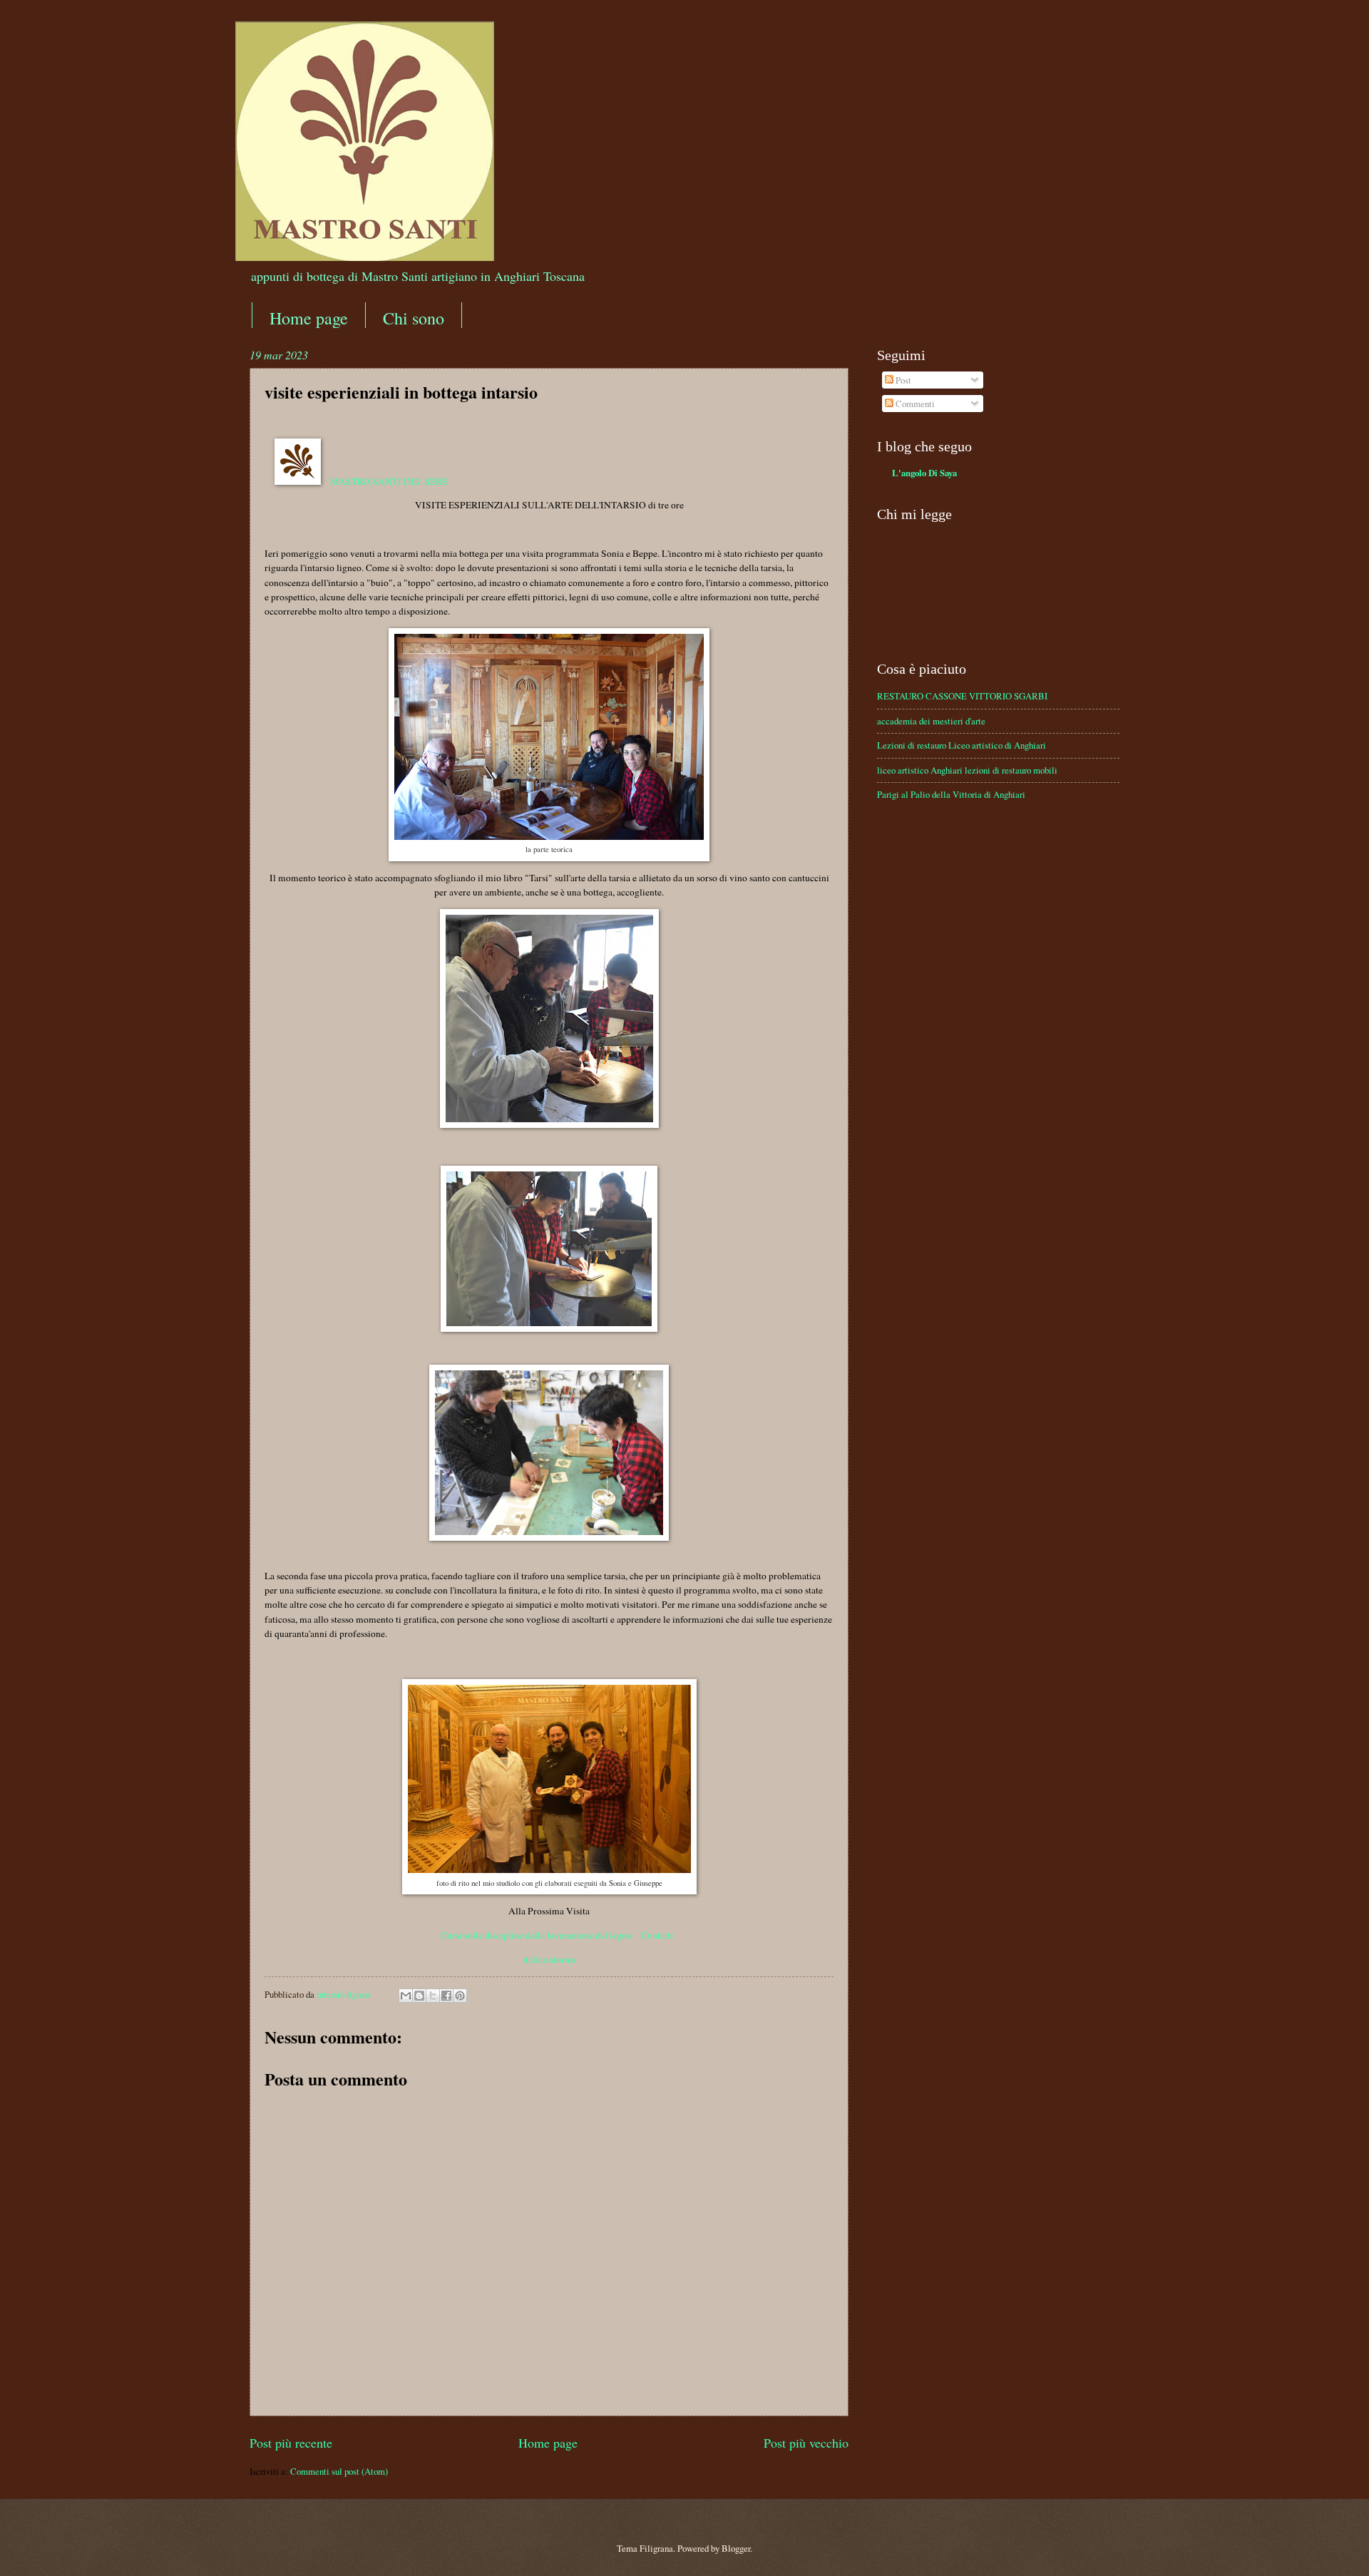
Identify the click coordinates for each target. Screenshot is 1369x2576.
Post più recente (291, 2443)
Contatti (657, 1935)
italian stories (549, 1959)
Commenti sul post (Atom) (339, 2471)
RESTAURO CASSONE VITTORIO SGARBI (962, 696)
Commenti (914, 404)
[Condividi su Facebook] (446, 1996)
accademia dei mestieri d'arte (931, 721)
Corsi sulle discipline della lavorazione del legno (536, 1935)
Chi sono (414, 318)
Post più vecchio (806, 2443)
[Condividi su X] (433, 1996)
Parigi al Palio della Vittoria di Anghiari (951, 794)
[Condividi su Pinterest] (460, 1996)
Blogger (736, 2548)
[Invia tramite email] (406, 1996)
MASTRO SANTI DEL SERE (391, 481)
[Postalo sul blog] (419, 1996)
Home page (309, 318)
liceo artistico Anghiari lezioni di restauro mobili (967, 770)
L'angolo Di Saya (924, 473)
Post (902, 380)
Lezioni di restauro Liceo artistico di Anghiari (962, 745)
